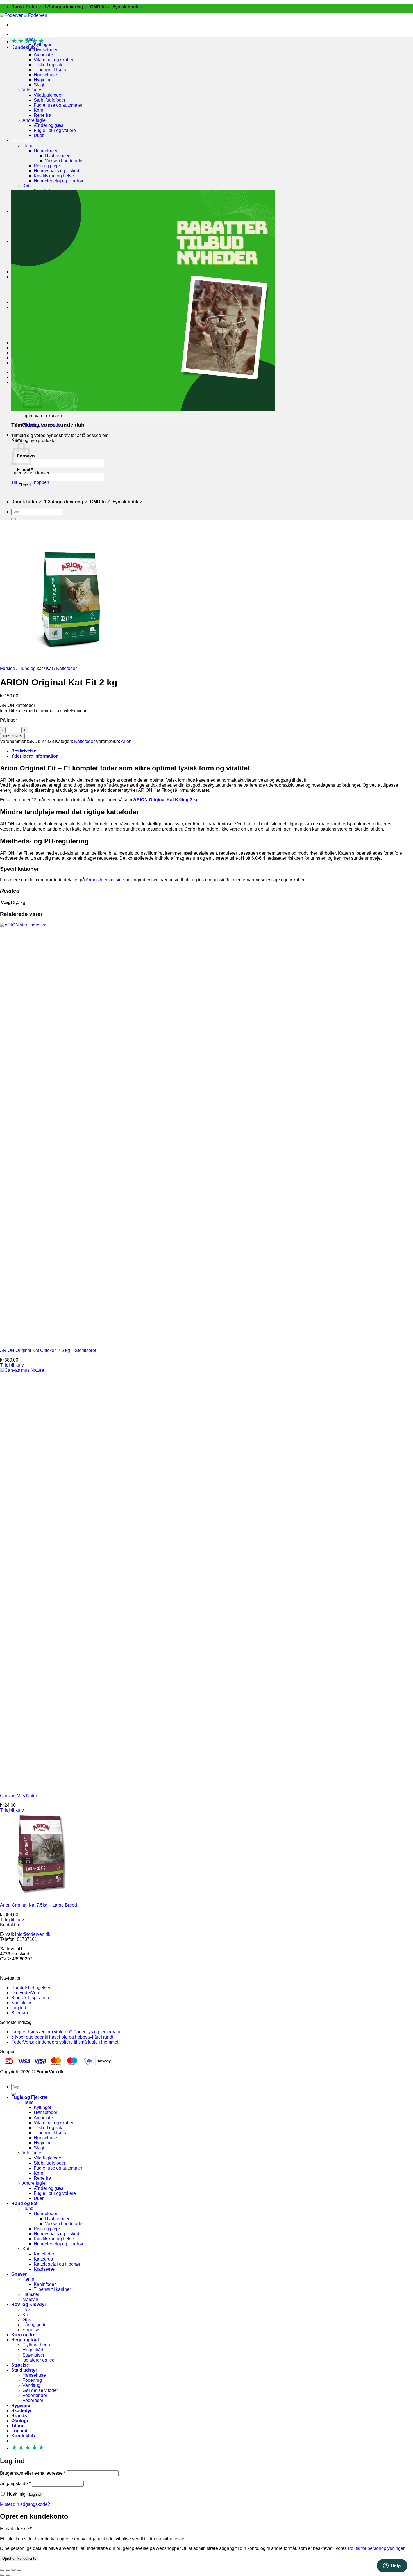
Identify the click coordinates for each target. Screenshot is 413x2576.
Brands (19, 2416)
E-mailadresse (16, 2529)
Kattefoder (66, 668)
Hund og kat (24, 140)
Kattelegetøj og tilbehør (57, 2264)
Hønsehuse (45, 75)
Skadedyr (21, 2411)
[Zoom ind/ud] (2, 2570)
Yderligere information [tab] (35, 756)
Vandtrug (31, 2385)
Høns (28, 2102)
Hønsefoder (46, 50)
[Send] (13, 519)
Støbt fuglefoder (50, 100)
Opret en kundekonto (19, 2558)
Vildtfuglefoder (48, 95)
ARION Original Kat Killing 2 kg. (166, 800)
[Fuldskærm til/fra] (8, 2570)
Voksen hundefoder (64, 161)
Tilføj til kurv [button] (12, 1365)
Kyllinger (43, 2107)
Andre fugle (34, 120)
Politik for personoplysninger (376, 2548)
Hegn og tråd (25, 2340)
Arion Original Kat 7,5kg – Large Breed (38, 1905)
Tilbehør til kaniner (52, 2289)
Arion (126, 741)
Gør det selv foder (40, 2390)
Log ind (35, 2494)
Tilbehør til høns (50, 70)
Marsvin (30, 2299)
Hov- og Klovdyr (29, 2304)
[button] (23, 47)
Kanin (28, 2279)
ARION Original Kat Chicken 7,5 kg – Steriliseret (48, 1350)
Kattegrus (43, 2259)
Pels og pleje (47, 166)
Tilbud (18, 2426)
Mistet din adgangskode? (25, 2504)
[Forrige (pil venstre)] (2, 2575)
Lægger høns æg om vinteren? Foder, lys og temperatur (66, 2032)
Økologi (20, 2421)
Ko (25, 2315)
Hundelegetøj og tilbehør (59, 181)
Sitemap (20, 2013)
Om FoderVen (25, 1993)
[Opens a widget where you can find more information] (392, 2566)
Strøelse (31, 2330)
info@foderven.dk (33, 1934)
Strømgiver (33, 2355)
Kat (26, 186)
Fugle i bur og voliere (55, 130)
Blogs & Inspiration (30, 1998)
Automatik (44, 55)
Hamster (31, 2294)
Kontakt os (22, 2003)
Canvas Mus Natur (19, 1796)
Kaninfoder (45, 2284)
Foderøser (33, 2400)
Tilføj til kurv (12, 736)
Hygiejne (43, 80)
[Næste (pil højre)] (8, 2575)
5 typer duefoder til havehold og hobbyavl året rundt (62, 2037)
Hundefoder (46, 151)
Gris (27, 2320)
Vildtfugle (32, 90)
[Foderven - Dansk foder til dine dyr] (24, 15)
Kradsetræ (44, 2269)
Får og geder (35, 2325)
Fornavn (26, 456)
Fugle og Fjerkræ (29, 34)
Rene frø (42, 115)
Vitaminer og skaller (54, 60)
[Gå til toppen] (2, 2078)
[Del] (13, 2570)
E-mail (25, 470)
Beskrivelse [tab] (24, 751)
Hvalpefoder (57, 156)
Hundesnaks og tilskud (56, 171)
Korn (38, 110)
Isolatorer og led (38, 2360)
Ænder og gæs (48, 125)
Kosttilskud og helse (54, 176)
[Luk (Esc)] (19, 2570)
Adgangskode (15, 2484)
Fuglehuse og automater (58, 105)
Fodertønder (35, 2395)
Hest (27, 2310)
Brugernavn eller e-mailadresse (33, 2473)
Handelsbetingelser (31, 1988)
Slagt (39, 85)
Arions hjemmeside (105, 880)
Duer (39, 135)
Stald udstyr (24, 2370)
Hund (28, 146)
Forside (8, 668)
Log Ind (19, 2008)
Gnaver (19, 2274)
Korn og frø (23, 2335)
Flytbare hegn (36, 2345)
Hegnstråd (33, 2350)
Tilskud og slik (48, 65)
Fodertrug (32, 2380)
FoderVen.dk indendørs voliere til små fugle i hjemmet (65, 2042)
